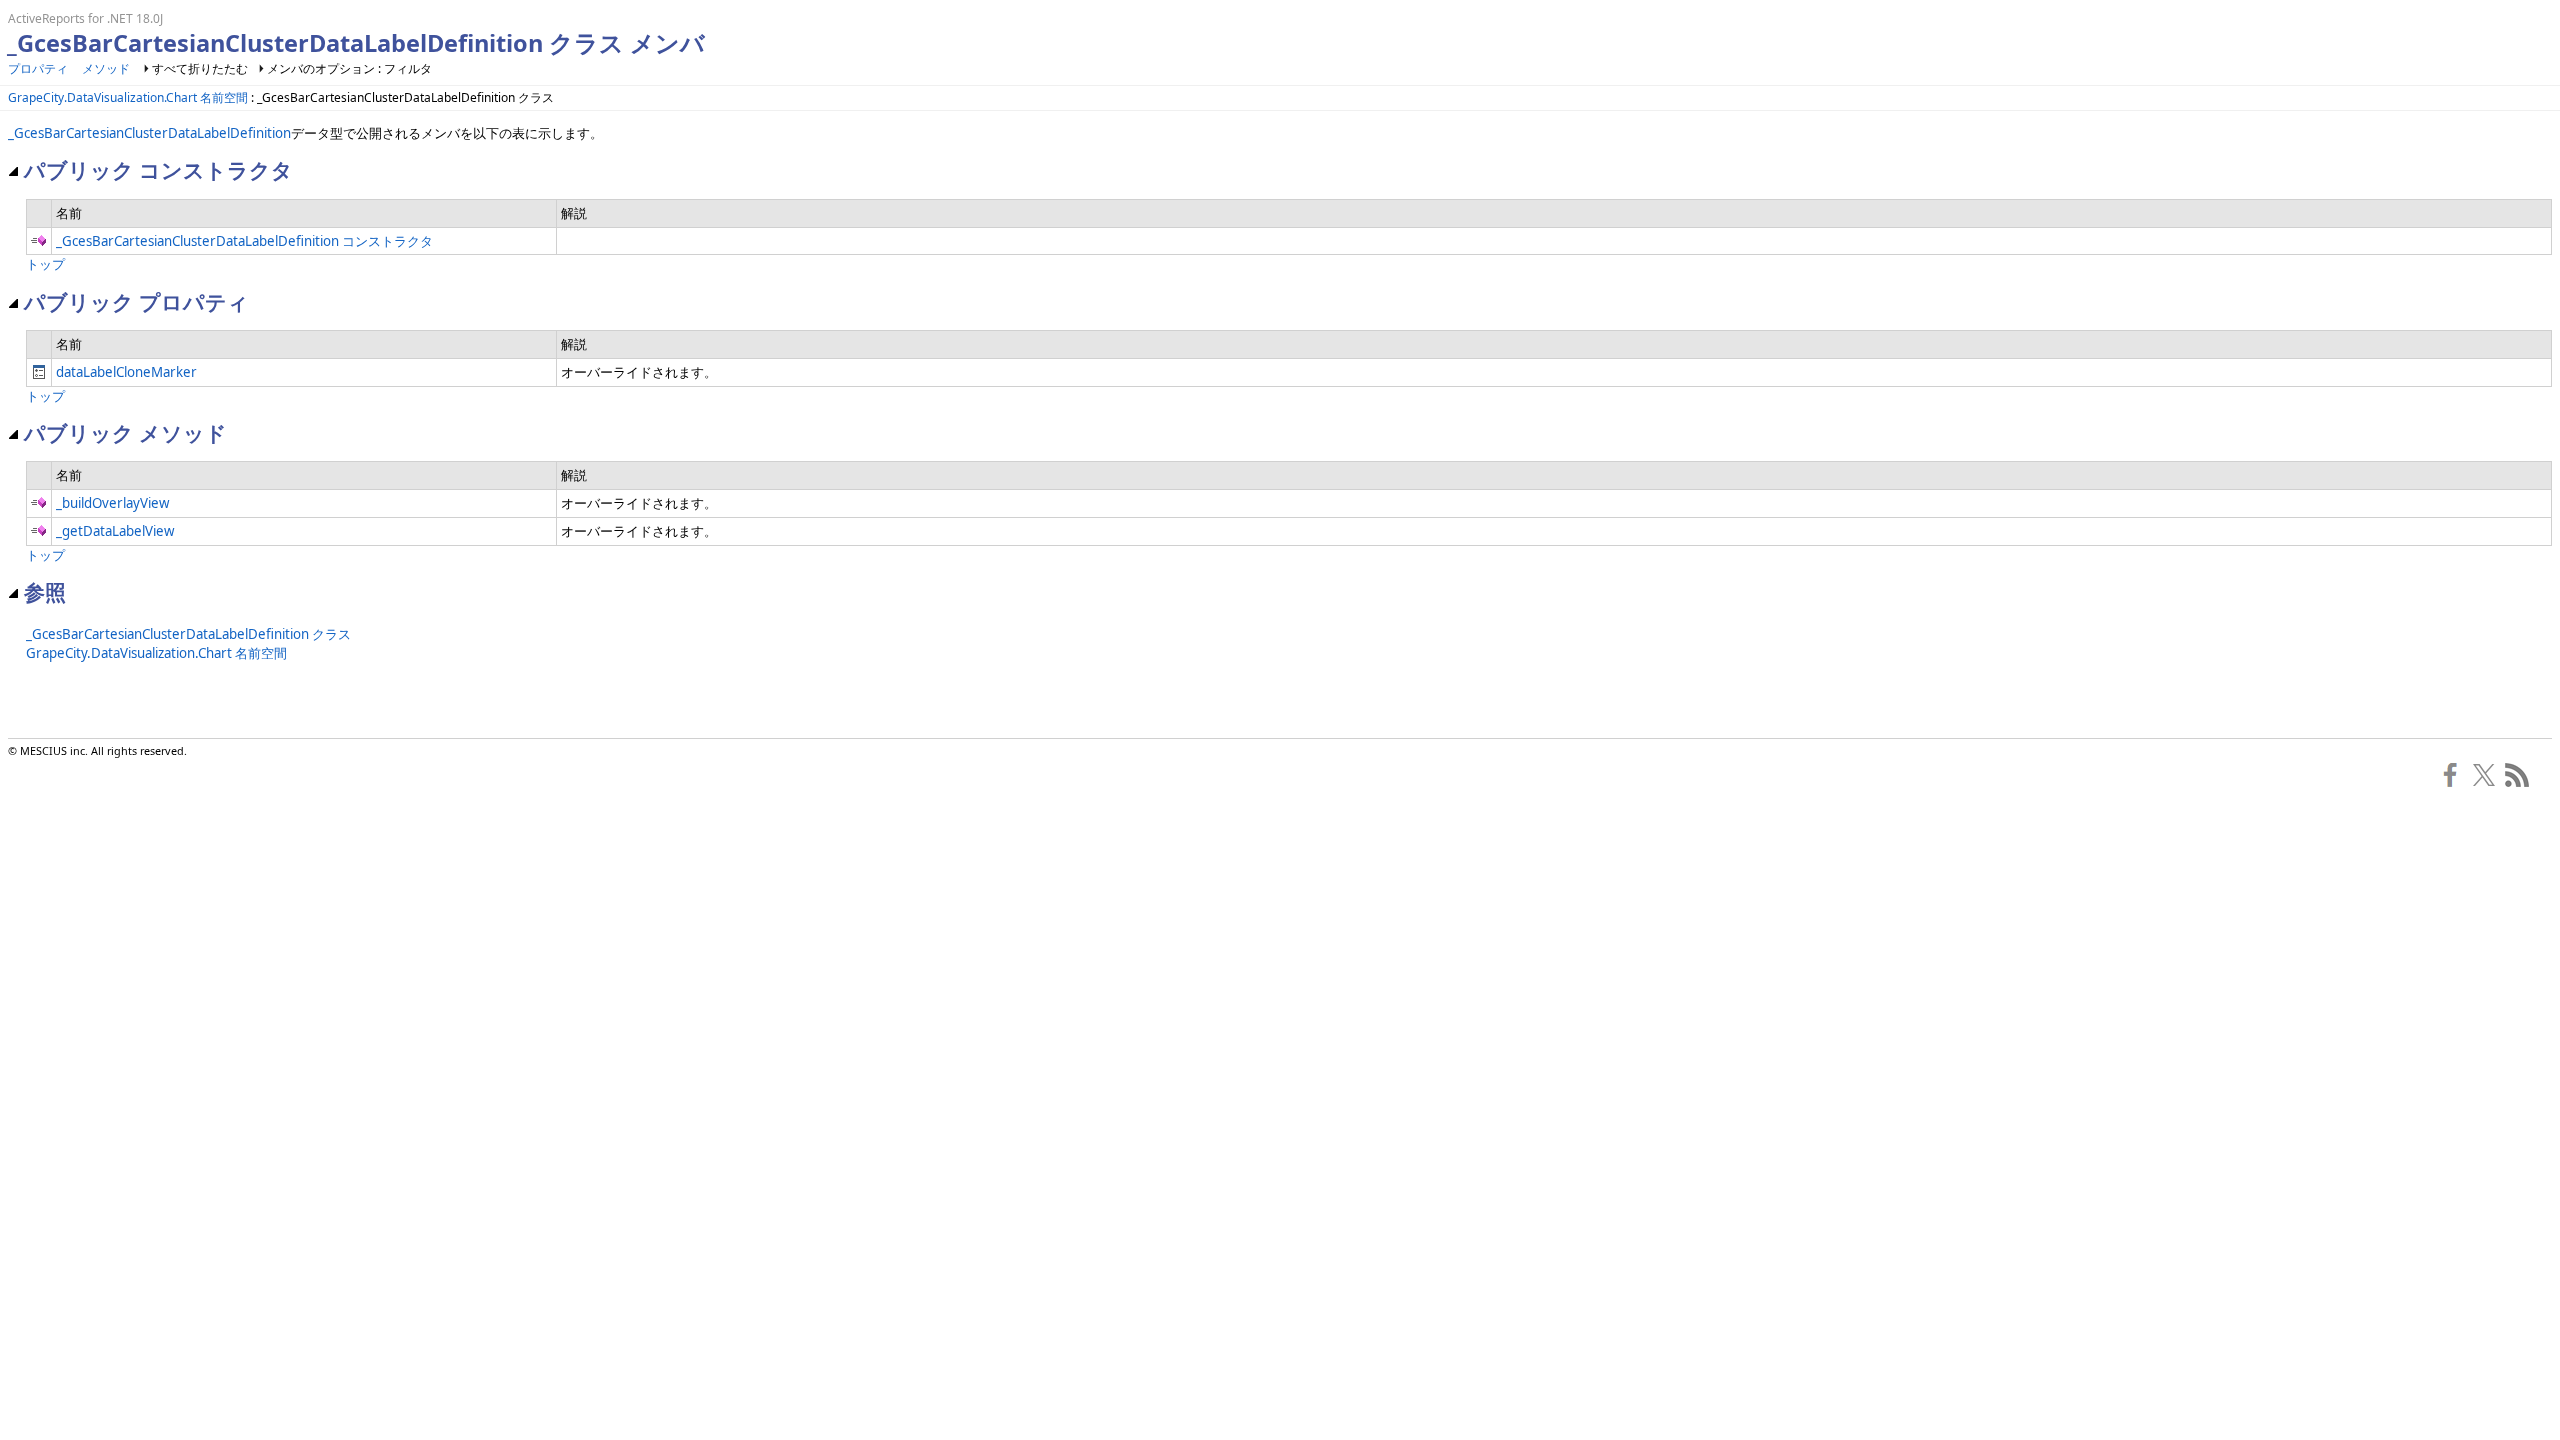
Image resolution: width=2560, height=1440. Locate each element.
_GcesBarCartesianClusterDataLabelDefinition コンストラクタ (244, 241)
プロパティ (38, 68)
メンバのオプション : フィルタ (349, 68)
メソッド (106, 68)
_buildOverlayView (112, 503)
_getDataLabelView (115, 531)
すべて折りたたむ (200, 68)
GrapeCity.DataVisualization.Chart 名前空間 (128, 97)
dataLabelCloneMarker (126, 372)
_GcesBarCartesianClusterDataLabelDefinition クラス (188, 634)
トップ (45, 264)
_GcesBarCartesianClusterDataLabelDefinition (149, 133)
